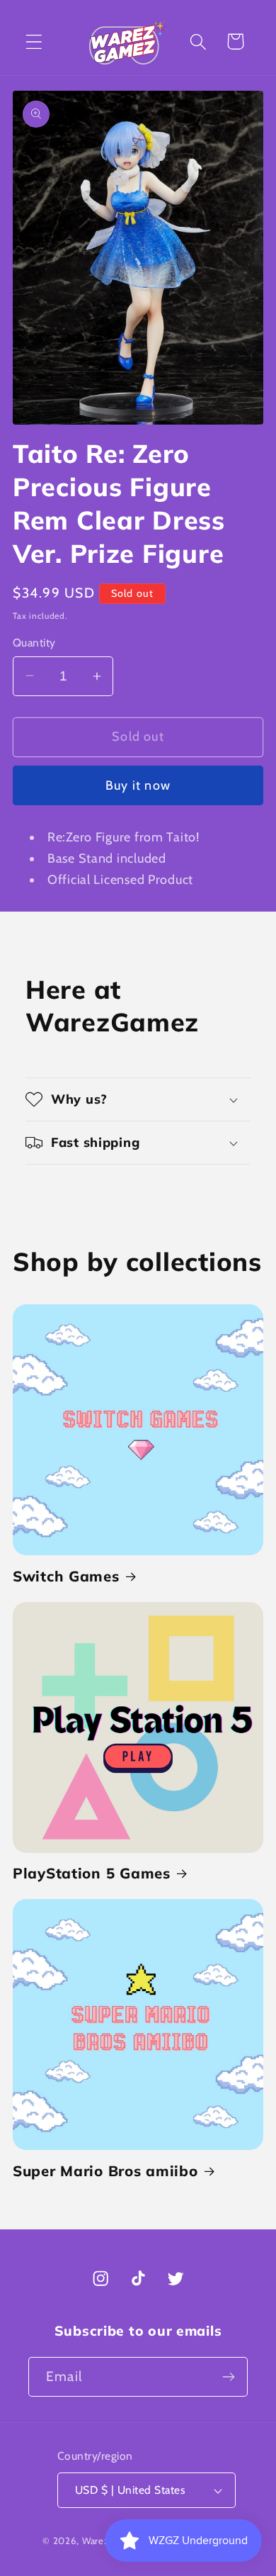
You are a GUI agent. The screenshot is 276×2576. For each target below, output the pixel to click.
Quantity (34, 643)
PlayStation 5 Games (92, 1873)
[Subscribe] (228, 2377)
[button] (34, 41)
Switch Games (66, 1576)
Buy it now (138, 785)
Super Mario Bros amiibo (105, 2171)
